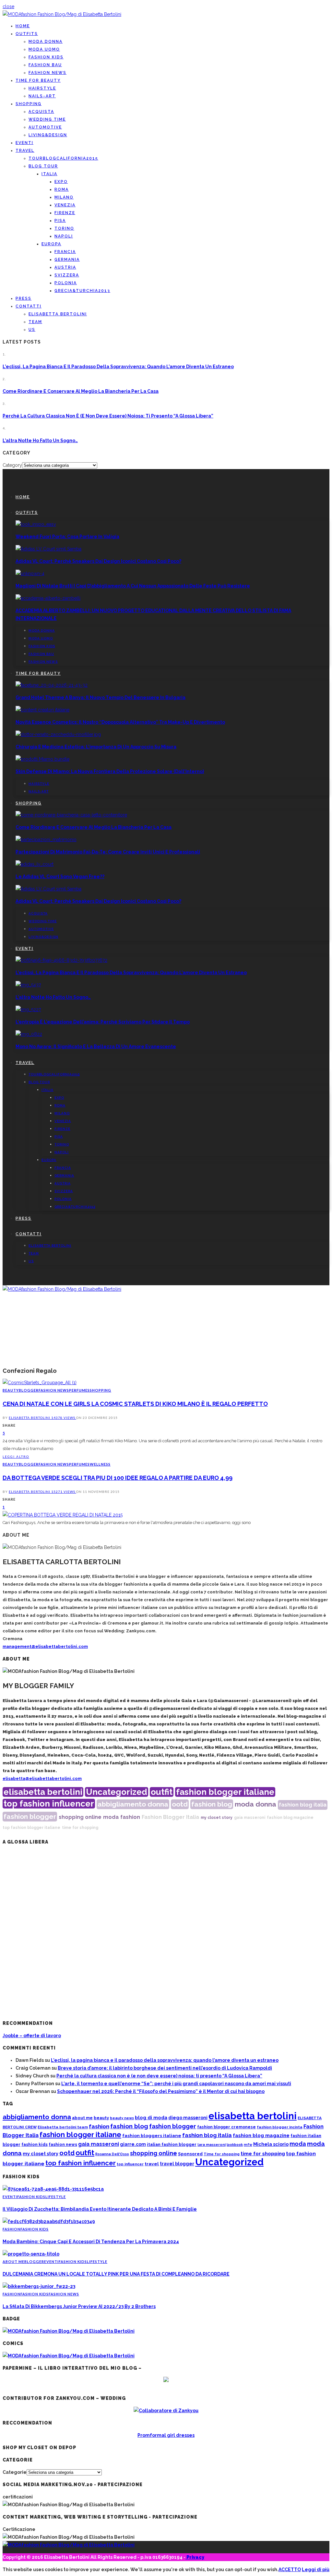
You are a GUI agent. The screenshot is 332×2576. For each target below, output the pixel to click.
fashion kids (35, 2144)
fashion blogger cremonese (226, 2127)
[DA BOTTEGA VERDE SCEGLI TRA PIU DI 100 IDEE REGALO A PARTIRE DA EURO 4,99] (63, 1515)
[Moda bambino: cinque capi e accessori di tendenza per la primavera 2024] (49, 2221)
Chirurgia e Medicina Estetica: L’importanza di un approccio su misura (96, 747)
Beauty (11, 1390)
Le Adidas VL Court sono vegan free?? (60, 877)
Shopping (29, 104)
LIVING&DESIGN (48, 135)
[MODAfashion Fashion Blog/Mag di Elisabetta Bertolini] (62, 14)
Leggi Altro (16, 1457)
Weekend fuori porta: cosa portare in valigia (67, 537)
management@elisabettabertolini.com (45, 1646)
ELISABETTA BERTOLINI (58, 314)
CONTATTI (29, 306)
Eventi (24, 143)
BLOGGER (29, 1390)
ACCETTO (290, 2570)
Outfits (27, 34)
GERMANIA (67, 260)
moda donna (255, 1804)
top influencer (130, 2164)
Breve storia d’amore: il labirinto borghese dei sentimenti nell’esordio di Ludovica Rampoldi (165, 2068)
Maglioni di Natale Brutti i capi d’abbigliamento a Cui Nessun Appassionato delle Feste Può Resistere (133, 586)
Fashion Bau (45, 65)
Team (35, 322)
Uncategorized (117, 1792)
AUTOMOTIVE (45, 127)
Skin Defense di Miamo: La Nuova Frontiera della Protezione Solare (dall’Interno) (110, 771)
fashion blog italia (303, 1805)
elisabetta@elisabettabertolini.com (42, 1778)
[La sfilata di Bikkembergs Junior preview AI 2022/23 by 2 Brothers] (39, 2286)
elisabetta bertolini (43, 1792)
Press (24, 298)
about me (82, 2118)
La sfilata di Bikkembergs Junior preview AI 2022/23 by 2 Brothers (79, 2306)
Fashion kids (46, 57)
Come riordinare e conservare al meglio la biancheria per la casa (81, 391)
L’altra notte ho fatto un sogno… (40, 441)
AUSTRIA (65, 267)
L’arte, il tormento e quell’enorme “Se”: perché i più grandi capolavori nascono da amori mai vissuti (176, 2084)
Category (12, 465)
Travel (25, 151)
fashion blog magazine (290, 1818)
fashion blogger (30, 1816)
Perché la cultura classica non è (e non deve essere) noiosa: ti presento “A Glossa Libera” (108, 416)
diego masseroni (188, 2118)
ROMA (62, 189)
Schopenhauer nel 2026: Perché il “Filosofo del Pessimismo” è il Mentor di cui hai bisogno (161, 2091)
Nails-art (42, 96)
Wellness (100, 1464)
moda (111, 1817)
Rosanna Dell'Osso (112, 2154)
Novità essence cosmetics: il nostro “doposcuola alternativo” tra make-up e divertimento (120, 722)
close (8, 6)
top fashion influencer (49, 1804)
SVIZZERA (67, 275)
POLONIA (66, 283)
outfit (162, 1792)
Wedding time (47, 119)
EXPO (61, 182)
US (32, 330)
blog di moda (151, 2117)
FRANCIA (65, 252)
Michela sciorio (271, 2144)
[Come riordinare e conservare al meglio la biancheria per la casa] (71, 815)
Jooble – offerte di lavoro (32, 2036)
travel (152, 2164)
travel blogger (177, 2164)
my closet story (217, 1818)
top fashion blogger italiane (31, 1828)
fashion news (63, 2144)
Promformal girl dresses (166, 2435)
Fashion (12, 2229)
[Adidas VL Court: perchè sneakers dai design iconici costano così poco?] (48, 549)
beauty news (122, 2118)
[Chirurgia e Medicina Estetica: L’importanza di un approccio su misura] (58, 734)
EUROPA (51, 244)
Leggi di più (316, 2570)
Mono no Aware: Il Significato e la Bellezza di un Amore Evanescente (96, 1046)
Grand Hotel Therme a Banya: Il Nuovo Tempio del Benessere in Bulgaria (101, 697)
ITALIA (49, 174)
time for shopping (80, 1828)
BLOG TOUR (43, 166)
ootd (180, 1804)
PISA (60, 221)
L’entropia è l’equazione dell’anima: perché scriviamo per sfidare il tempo (103, 1022)
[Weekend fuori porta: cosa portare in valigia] (36, 524)
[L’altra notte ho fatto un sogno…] (28, 985)
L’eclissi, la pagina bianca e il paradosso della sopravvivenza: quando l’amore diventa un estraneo (118, 367)
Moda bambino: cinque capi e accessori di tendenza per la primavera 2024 (91, 2242)
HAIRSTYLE (42, 88)
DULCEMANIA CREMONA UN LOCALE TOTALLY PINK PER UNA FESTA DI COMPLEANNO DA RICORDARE (116, 2274)
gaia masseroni (250, 1818)
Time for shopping (222, 2154)
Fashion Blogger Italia (170, 1817)
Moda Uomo (44, 49)
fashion (130, 1817)
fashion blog (212, 1804)
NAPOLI (64, 236)
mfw (248, 2145)
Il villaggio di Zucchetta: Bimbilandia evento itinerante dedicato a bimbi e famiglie (100, 2209)
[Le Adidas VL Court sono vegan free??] (35, 864)
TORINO (64, 228)
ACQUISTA (41, 112)
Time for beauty (38, 80)
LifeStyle (56, 2197)
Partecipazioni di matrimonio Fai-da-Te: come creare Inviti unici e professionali (108, 852)
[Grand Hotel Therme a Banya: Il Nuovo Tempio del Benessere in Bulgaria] (52, 685)
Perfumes (79, 1390)
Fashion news (47, 73)
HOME (23, 26)
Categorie (15, 2472)
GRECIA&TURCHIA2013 (82, 291)
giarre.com (133, 2144)
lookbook (235, 2145)
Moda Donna (46, 42)
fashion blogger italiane (225, 1792)
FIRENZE (65, 213)
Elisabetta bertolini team (63, 2127)
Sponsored (190, 2154)
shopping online (80, 1817)
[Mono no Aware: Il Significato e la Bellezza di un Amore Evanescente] (29, 1034)
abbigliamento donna (133, 1804)
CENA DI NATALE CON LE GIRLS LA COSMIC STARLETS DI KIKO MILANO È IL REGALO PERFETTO (135, 1404)
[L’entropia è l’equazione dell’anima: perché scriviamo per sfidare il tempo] (28, 1010)
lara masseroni (212, 2145)
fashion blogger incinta (280, 2127)
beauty (101, 2118)
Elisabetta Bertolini (30, 1418)
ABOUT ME (13, 2262)
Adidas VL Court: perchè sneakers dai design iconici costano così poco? (98, 561)
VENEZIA (65, 205)
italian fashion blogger (172, 2144)
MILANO (64, 197)
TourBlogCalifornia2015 (63, 158)
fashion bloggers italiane (152, 2135)
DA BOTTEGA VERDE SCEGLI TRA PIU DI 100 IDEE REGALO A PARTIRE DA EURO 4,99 (118, 1478)
